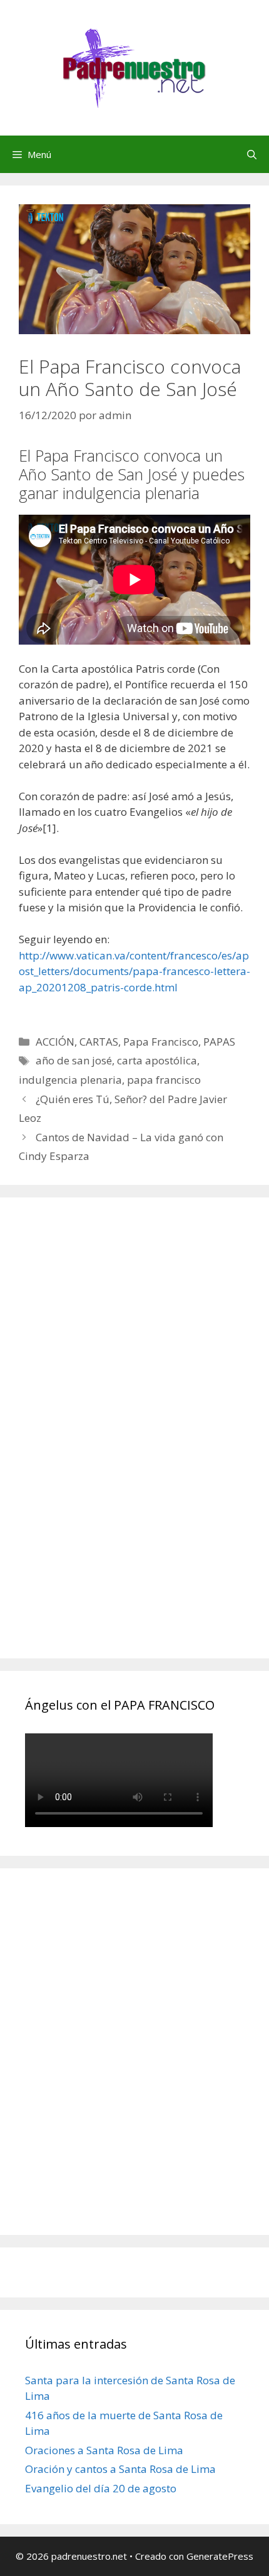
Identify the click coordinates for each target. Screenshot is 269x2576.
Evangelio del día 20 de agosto (101, 2488)
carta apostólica (157, 1060)
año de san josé (74, 1060)
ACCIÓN (55, 1042)
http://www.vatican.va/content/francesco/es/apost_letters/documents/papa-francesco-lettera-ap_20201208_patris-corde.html (134, 971)
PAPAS (219, 1042)
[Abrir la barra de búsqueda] (252, 154)
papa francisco (164, 1080)
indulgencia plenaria (70, 1080)
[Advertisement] (119, 1442)
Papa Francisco (161, 1042)
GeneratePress (220, 2556)
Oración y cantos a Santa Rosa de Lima (120, 2469)
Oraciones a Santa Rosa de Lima (104, 2450)
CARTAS (99, 1042)
